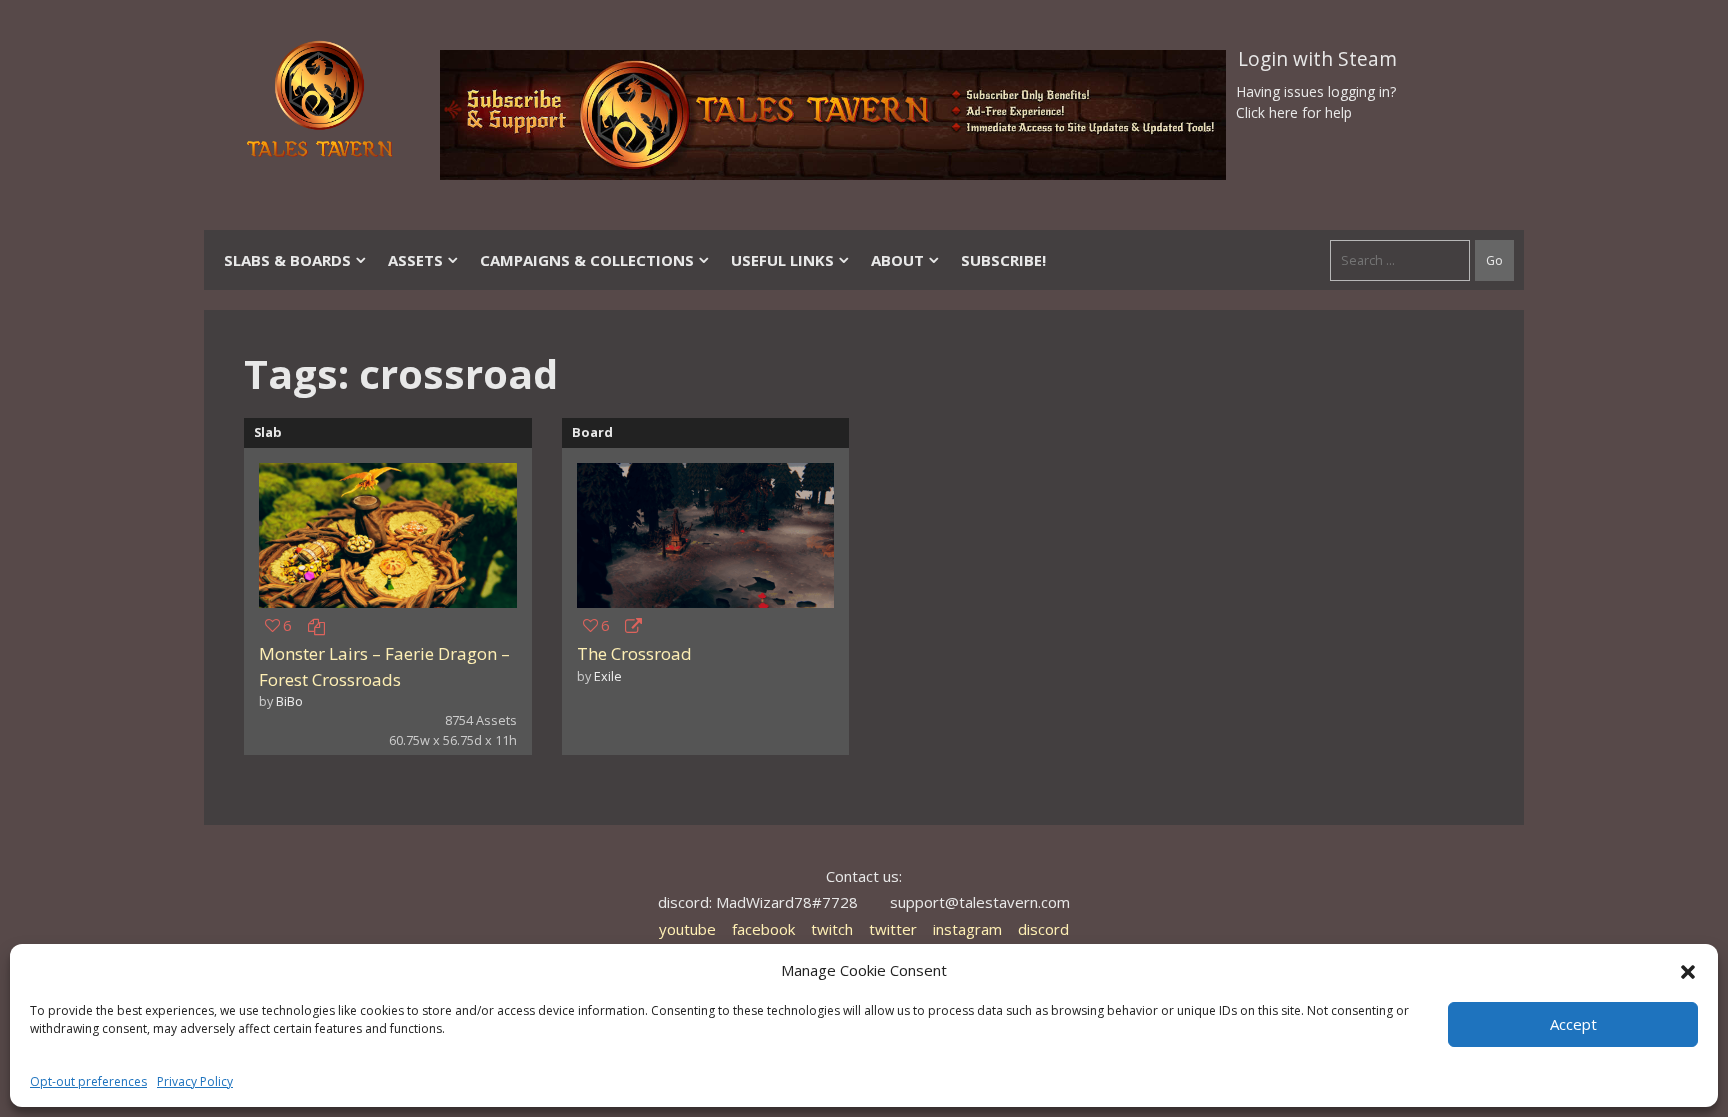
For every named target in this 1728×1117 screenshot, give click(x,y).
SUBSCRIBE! (1003, 260)
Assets (415, 260)
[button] (1688, 970)
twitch (832, 929)
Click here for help (1294, 112)
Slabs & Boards (287, 260)
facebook (763, 929)
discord (1043, 929)
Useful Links (782, 260)
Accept (1573, 1024)
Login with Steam (1317, 59)
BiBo (289, 701)
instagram (967, 929)
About (897, 260)
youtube (687, 929)
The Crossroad (634, 653)
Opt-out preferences (88, 1081)
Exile (608, 676)
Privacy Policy (195, 1081)
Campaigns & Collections (587, 260)
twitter (893, 929)
